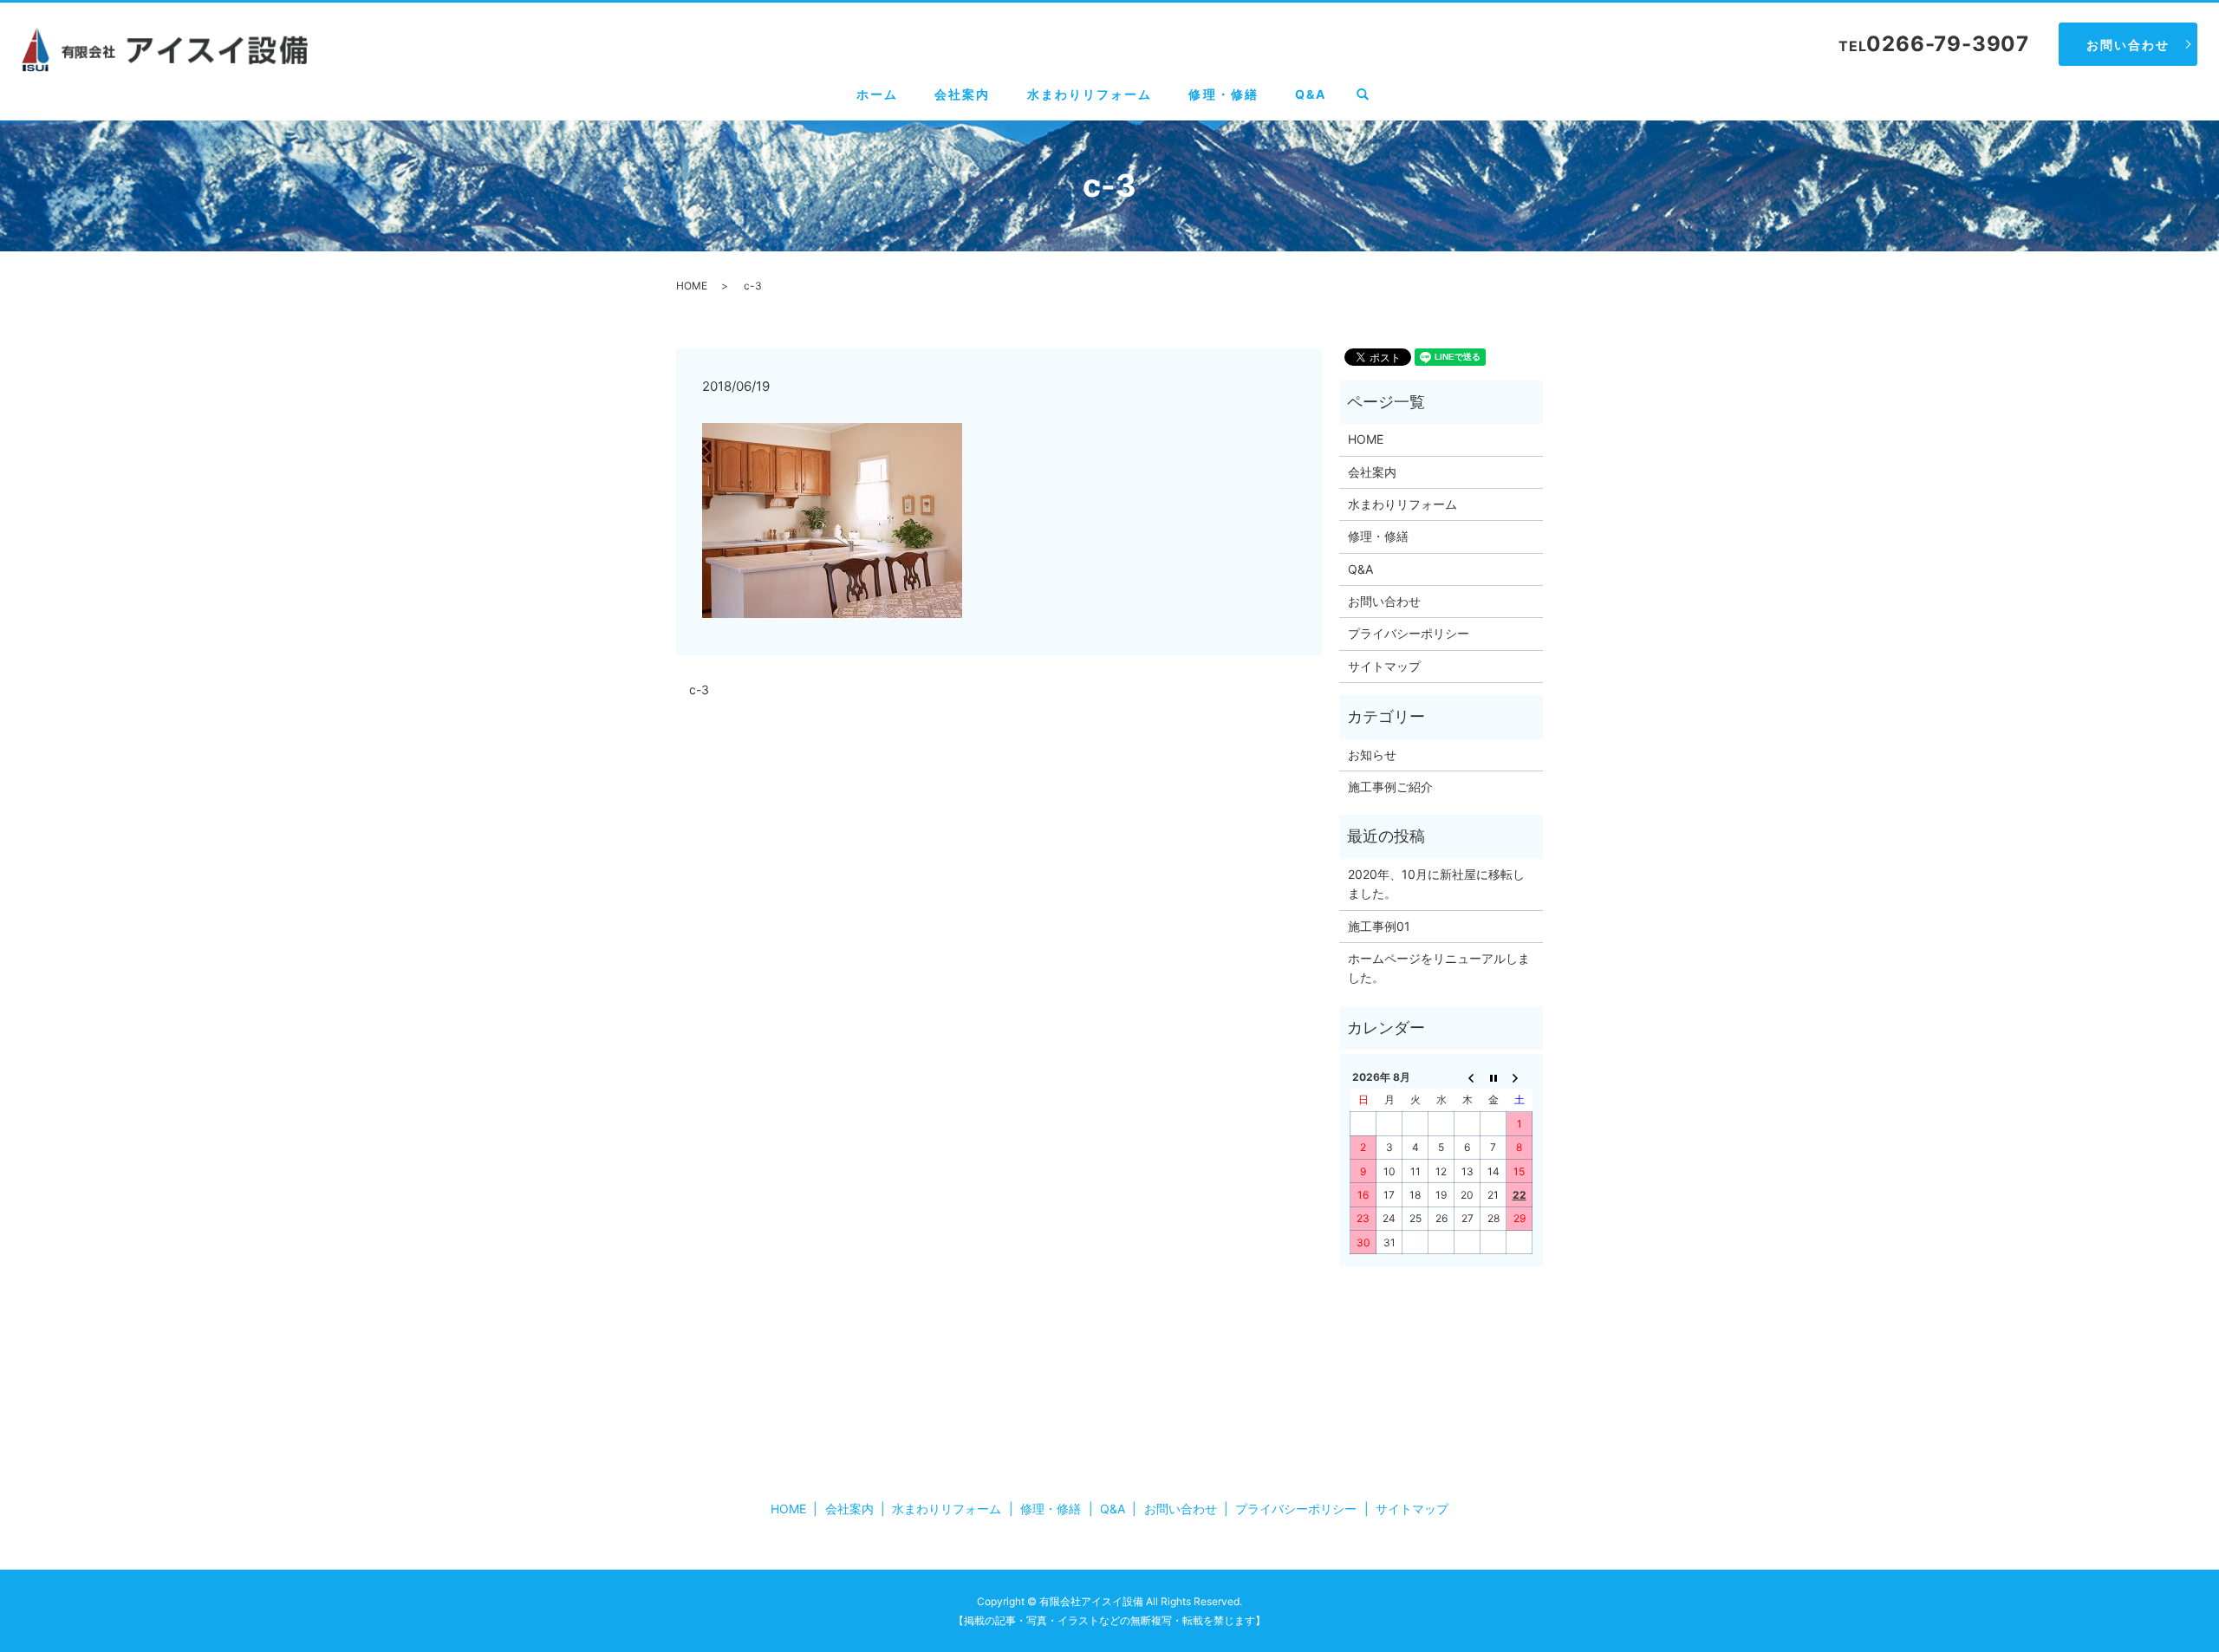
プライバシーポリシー (1409, 633)
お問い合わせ (2128, 45)
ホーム (877, 94)
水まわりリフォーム (1090, 94)
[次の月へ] (1519, 1076)
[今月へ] (1493, 1076)
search (1372, 95)
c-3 (699, 689)
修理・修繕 (1223, 94)
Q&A (1311, 94)
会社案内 (962, 94)
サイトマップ (1384, 666)
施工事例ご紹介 (1390, 787)
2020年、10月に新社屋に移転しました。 (1436, 884)
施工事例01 (1379, 926)
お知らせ (1372, 754)
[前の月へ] (1467, 1076)
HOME (692, 286)
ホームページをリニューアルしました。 (1439, 968)
